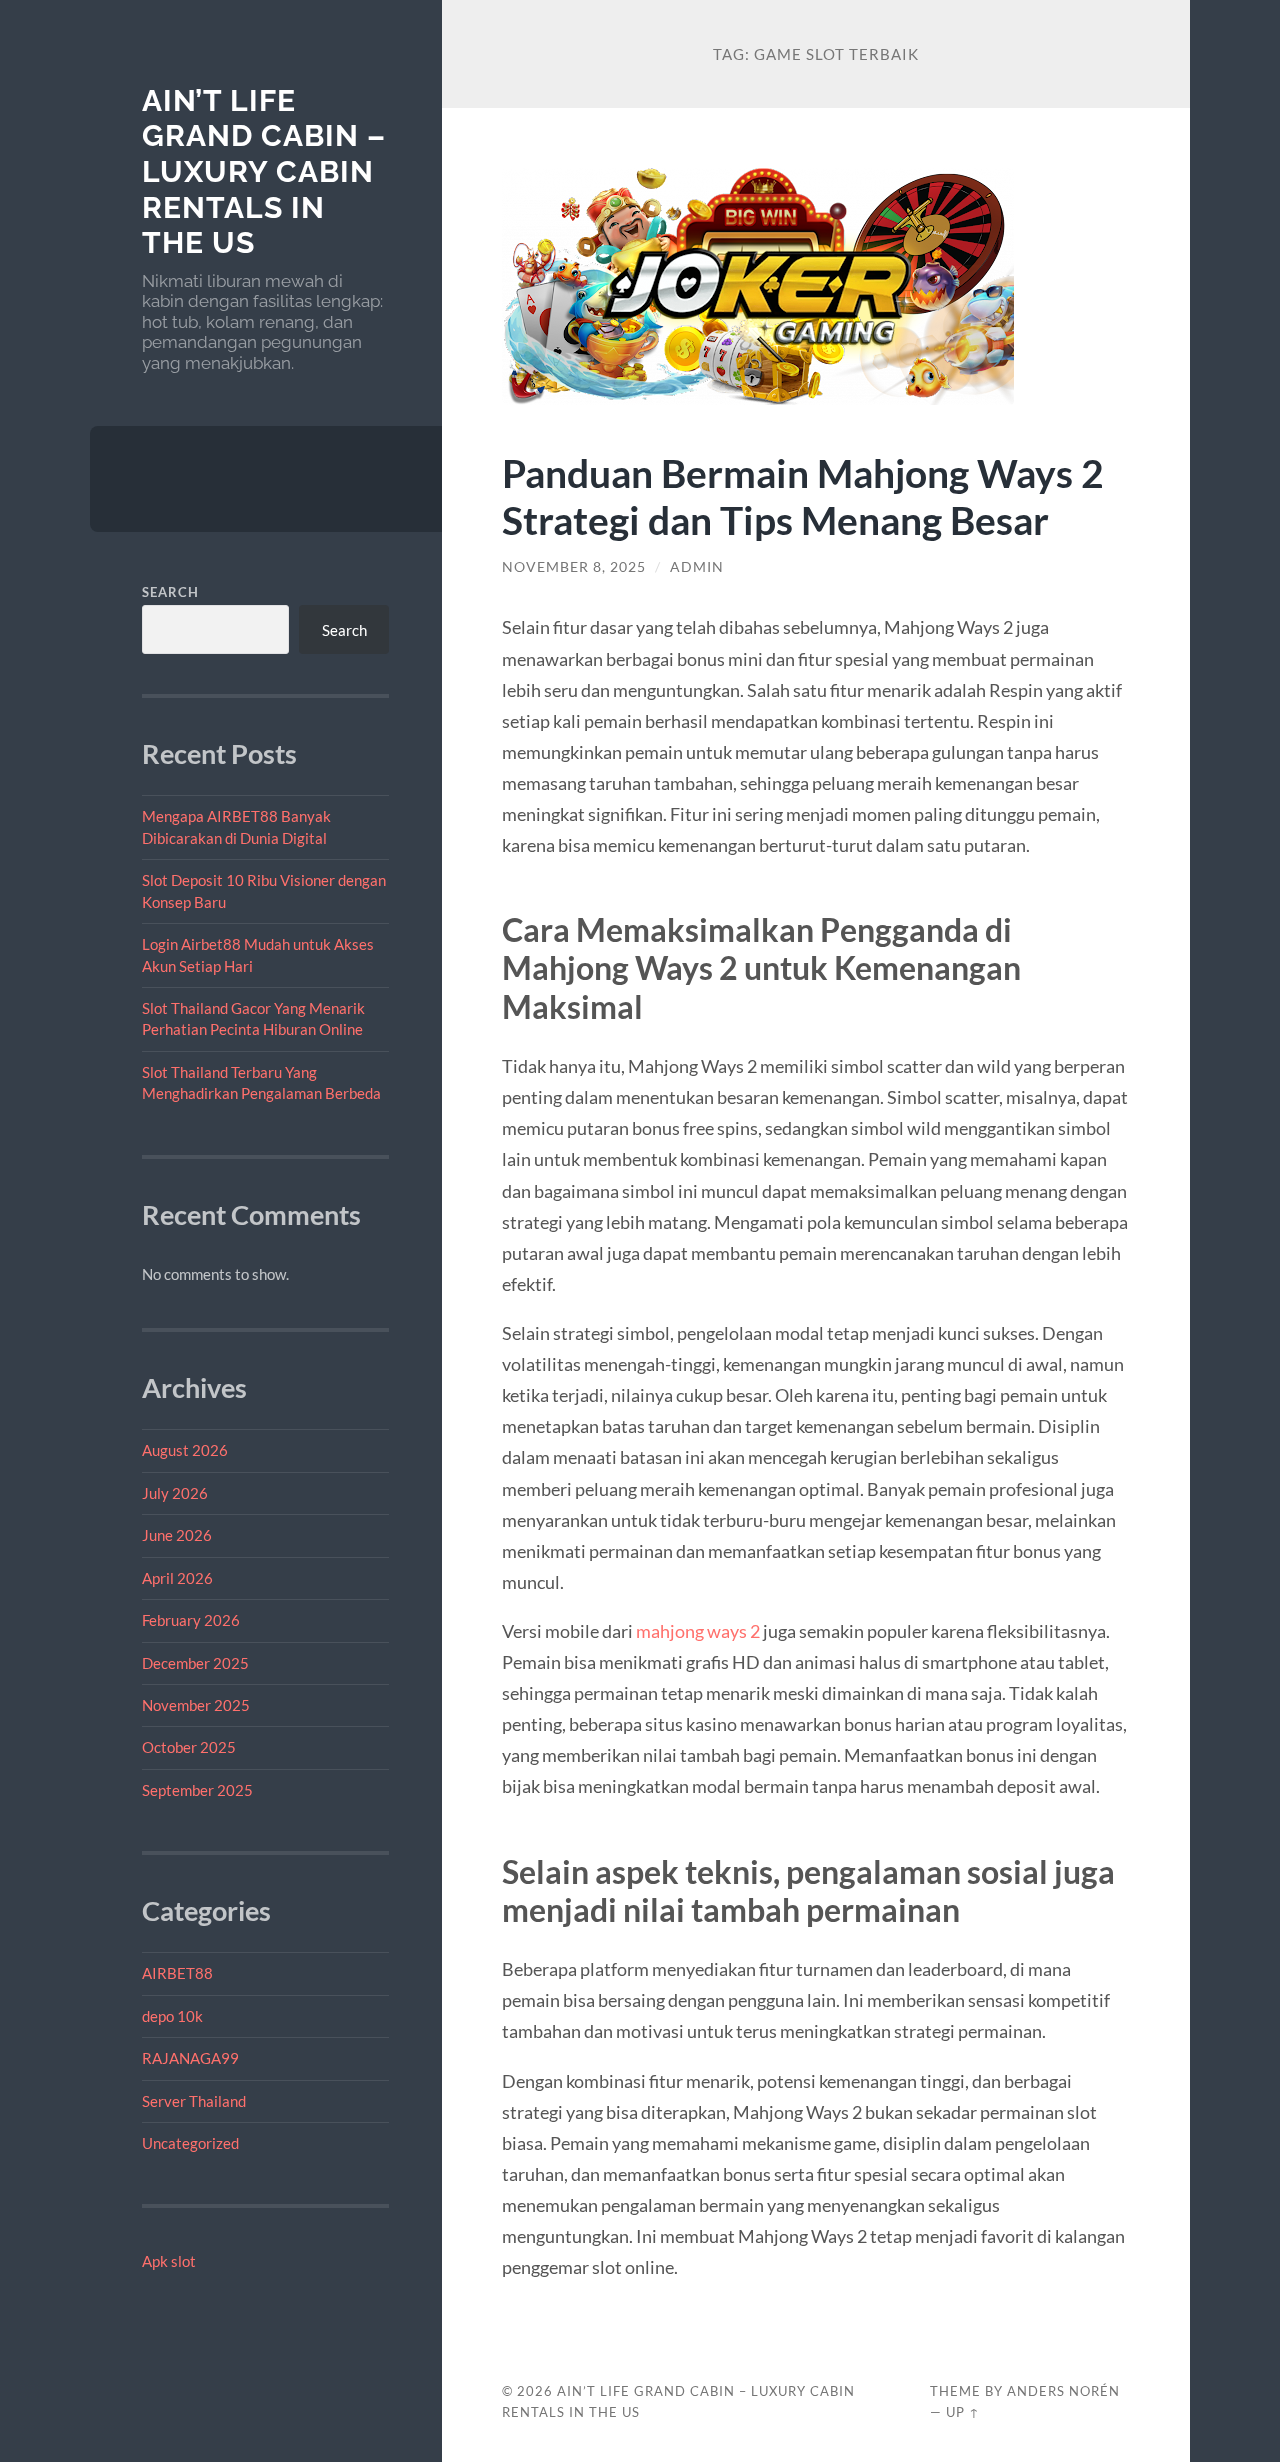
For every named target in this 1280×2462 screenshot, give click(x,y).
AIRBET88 (177, 1973)
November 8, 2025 (574, 567)
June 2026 (177, 1535)
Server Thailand (194, 2101)
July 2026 (175, 1493)
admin (697, 567)
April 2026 (177, 1578)
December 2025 (195, 1663)
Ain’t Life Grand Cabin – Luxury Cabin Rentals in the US (264, 172)
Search (170, 592)
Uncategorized (190, 2143)
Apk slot (169, 2261)
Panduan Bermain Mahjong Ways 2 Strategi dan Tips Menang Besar (803, 496)
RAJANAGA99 (190, 2058)
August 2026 (185, 1450)
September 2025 (197, 1790)
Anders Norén (1063, 2391)
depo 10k (172, 2016)
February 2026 (191, 1620)
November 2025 (196, 1705)
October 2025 (189, 1747)
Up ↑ (963, 2412)
